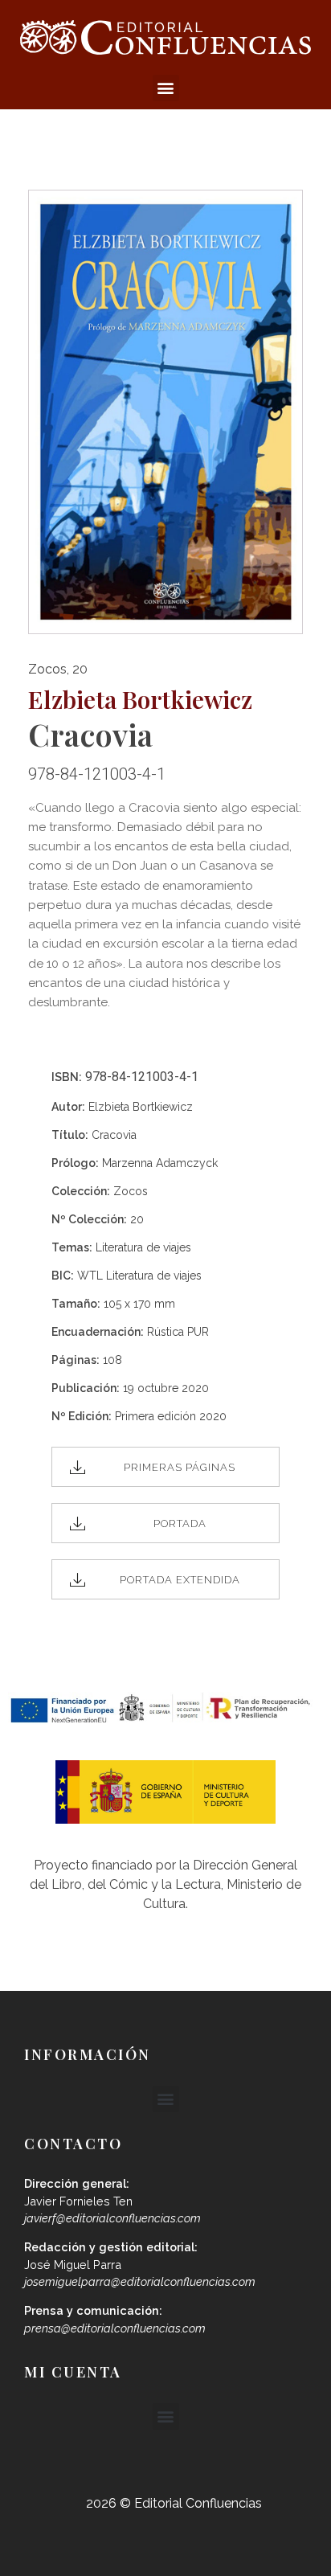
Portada (180, 1523)
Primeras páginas (180, 1467)
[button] (166, 88)
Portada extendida (180, 1580)
